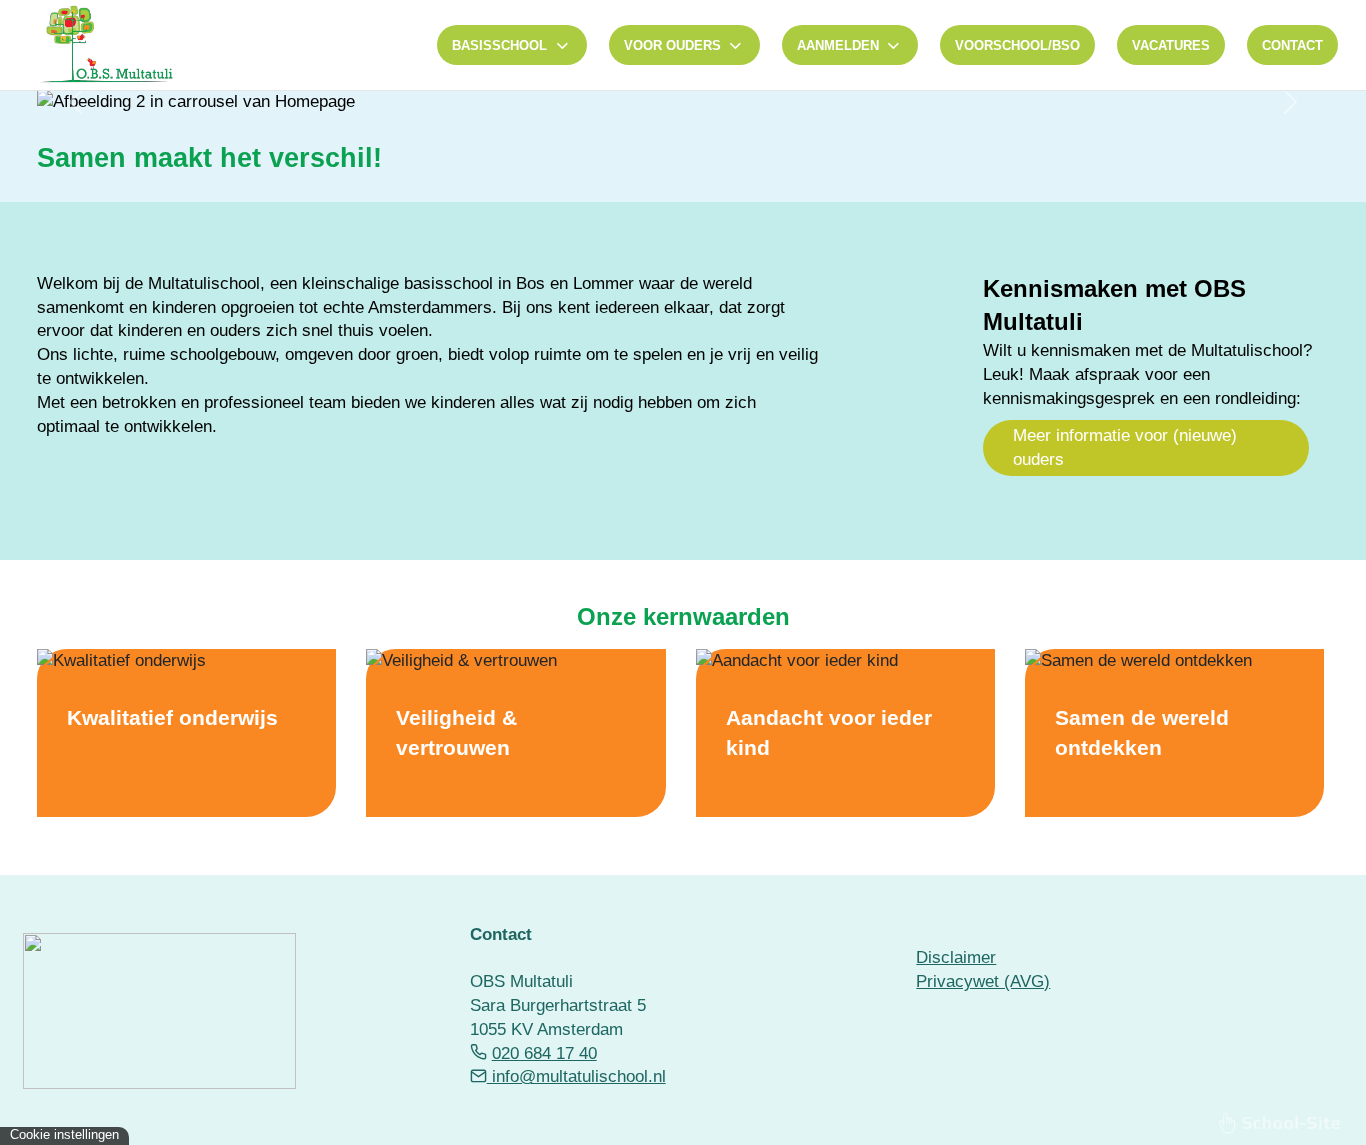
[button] (76, 102)
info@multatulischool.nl (576, 1076)
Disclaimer (956, 957)
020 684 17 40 (544, 1053)
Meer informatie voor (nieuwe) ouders (1125, 447)
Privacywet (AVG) (983, 981)
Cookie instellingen (64, 1134)
